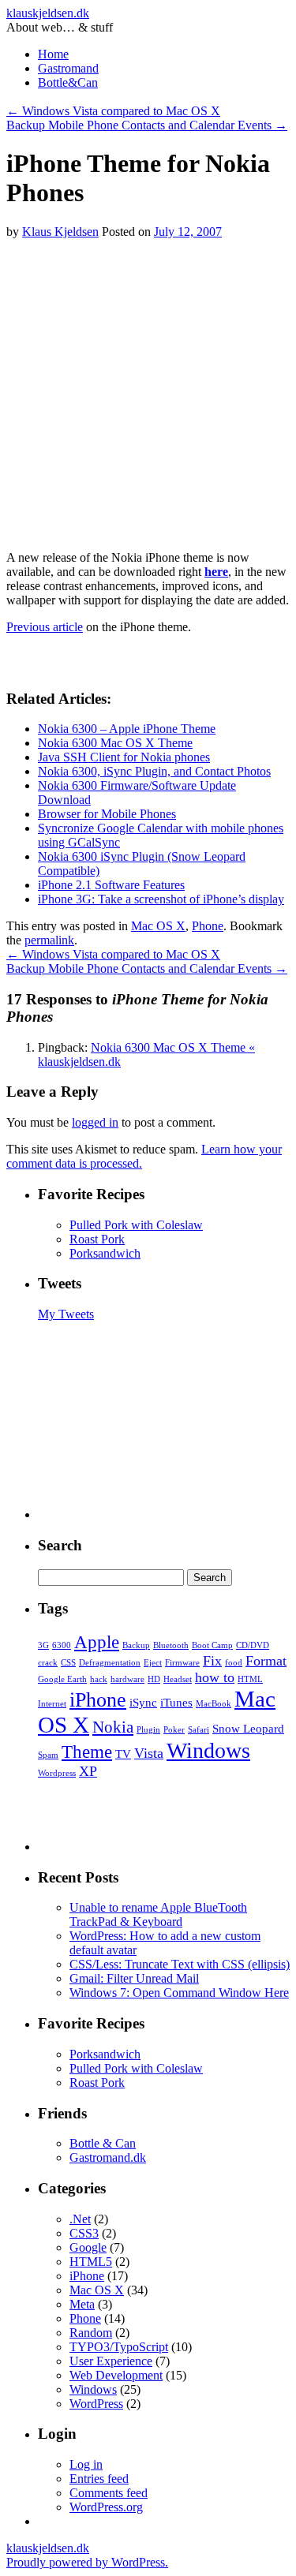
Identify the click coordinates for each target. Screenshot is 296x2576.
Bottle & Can (103, 2143)
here (216, 572)
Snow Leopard (248, 1728)
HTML (250, 1679)
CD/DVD (253, 1645)
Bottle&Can (68, 82)
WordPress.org (106, 2507)
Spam (48, 1755)
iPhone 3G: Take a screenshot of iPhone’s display (161, 899)
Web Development (116, 2375)
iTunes (176, 1702)
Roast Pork (97, 1239)
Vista (149, 1753)
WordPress (96, 2404)
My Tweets (66, 1314)
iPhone (98, 1700)
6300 (62, 1645)
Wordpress (57, 1773)
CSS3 (84, 2233)
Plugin (148, 1730)
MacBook (214, 1704)
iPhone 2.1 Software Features (111, 885)
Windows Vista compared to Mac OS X (113, 111)
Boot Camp (212, 1645)
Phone (208, 926)
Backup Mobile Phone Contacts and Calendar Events (147, 125)
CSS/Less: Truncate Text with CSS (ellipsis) (180, 1964)
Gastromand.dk (108, 2157)
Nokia (113, 1727)
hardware (127, 1679)
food (234, 1663)
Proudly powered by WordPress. (87, 2562)
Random (91, 2333)
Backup (136, 1645)
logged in (95, 1122)
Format (266, 1661)
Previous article (45, 627)
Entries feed (99, 2479)
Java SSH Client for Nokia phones (124, 757)
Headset (178, 1679)
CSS (68, 1663)
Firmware (182, 1663)
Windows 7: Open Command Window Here (179, 1993)
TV (123, 1753)
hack (99, 1679)
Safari (199, 1730)
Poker (174, 1730)
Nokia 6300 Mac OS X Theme (115, 743)
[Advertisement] (148, 387)
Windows (208, 1750)
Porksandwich (105, 1253)
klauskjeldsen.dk (48, 13)
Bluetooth (171, 1645)
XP (88, 1771)
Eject (153, 1663)
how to (215, 1677)
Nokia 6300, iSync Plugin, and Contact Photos (154, 771)
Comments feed (109, 2493)
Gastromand (68, 68)
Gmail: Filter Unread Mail (134, 1978)
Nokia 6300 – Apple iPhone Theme (127, 729)
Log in (86, 2464)
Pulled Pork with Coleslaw (136, 1225)
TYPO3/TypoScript (119, 2347)
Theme (87, 1752)
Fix (212, 1661)
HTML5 (91, 2262)
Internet (52, 1704)
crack (48, 1663)
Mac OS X (158, 926)
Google (88, 2247)
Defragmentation (110, 1663)
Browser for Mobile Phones (107, 814)
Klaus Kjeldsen (60, 232)
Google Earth (62, 1679)
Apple (97, 1642)
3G (43, 1645)
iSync (143, 1702)
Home (53, 54)
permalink (49, 940)
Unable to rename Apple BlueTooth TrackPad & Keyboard (158, 1914)
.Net (80, 2219)
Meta (82, 2304)
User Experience (111, 2361)
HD (154, 1679)
